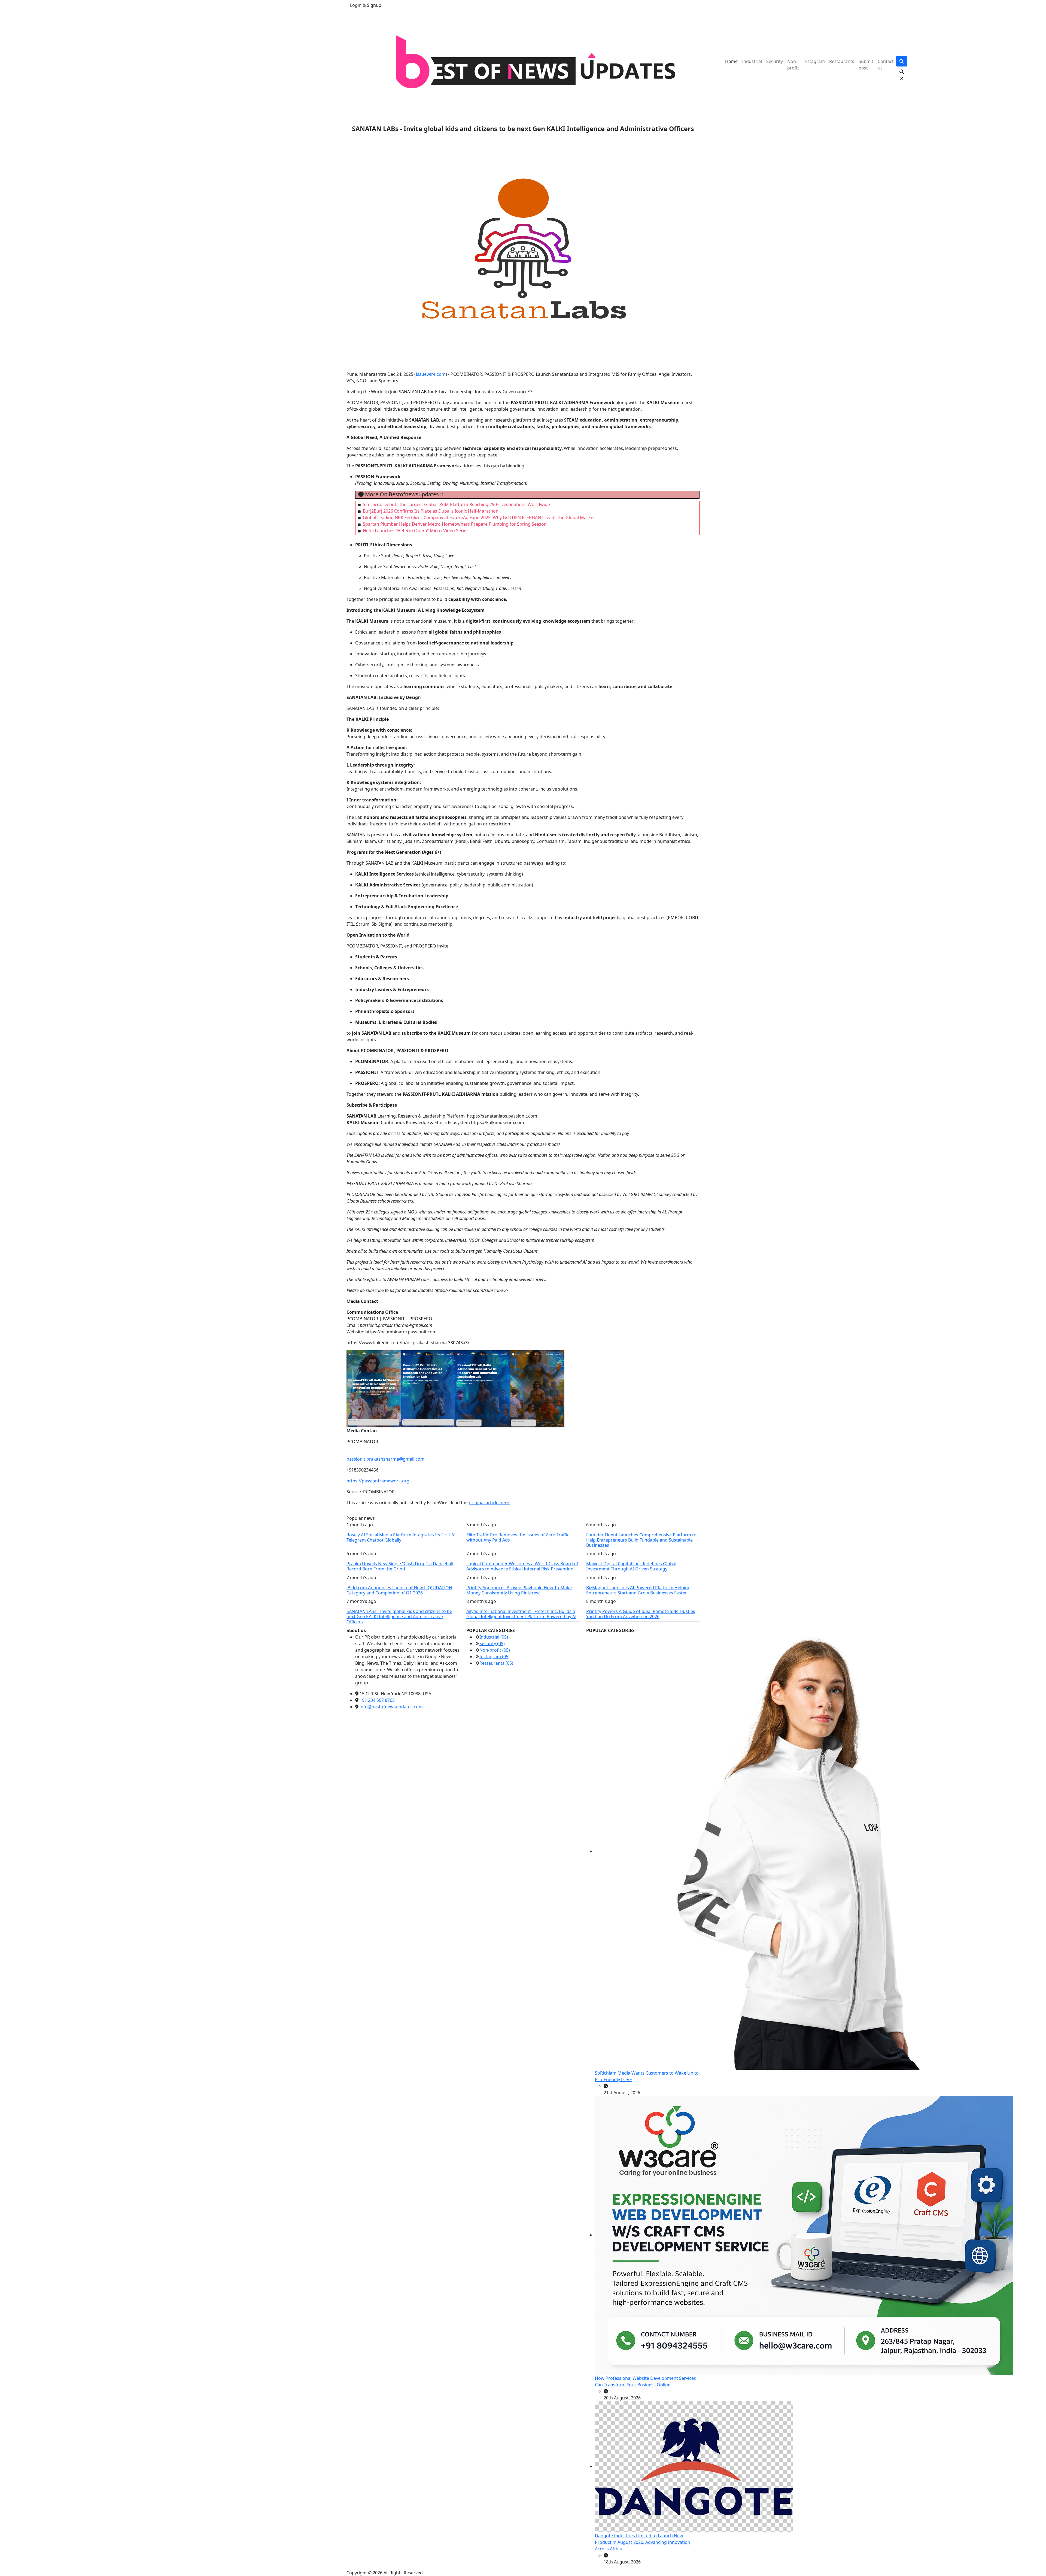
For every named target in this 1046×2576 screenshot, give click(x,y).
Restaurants (842, 61)
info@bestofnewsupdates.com (391, 1707)
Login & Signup (366, 5)
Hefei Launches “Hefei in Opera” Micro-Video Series (416, 531)
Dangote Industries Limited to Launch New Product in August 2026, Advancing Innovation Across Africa (643, 2542)
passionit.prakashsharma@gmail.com (385, 1459)
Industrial (752, 61)
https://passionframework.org (378, 1481)
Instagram (814, 61)
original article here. (489, 1503)
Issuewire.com (431, 374)
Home (731, 61)
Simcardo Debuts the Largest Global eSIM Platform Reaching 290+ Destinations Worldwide (456, 504)
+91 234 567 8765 (377, 1700)
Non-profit (793, 65)
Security (775, 61)
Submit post (866, 65)
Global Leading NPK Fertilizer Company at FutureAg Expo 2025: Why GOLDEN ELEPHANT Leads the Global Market (479, 517)
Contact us (886, 65)
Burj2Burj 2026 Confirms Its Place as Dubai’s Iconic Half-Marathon (431, 511)
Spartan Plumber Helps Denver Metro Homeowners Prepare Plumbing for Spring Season (455, 524)
